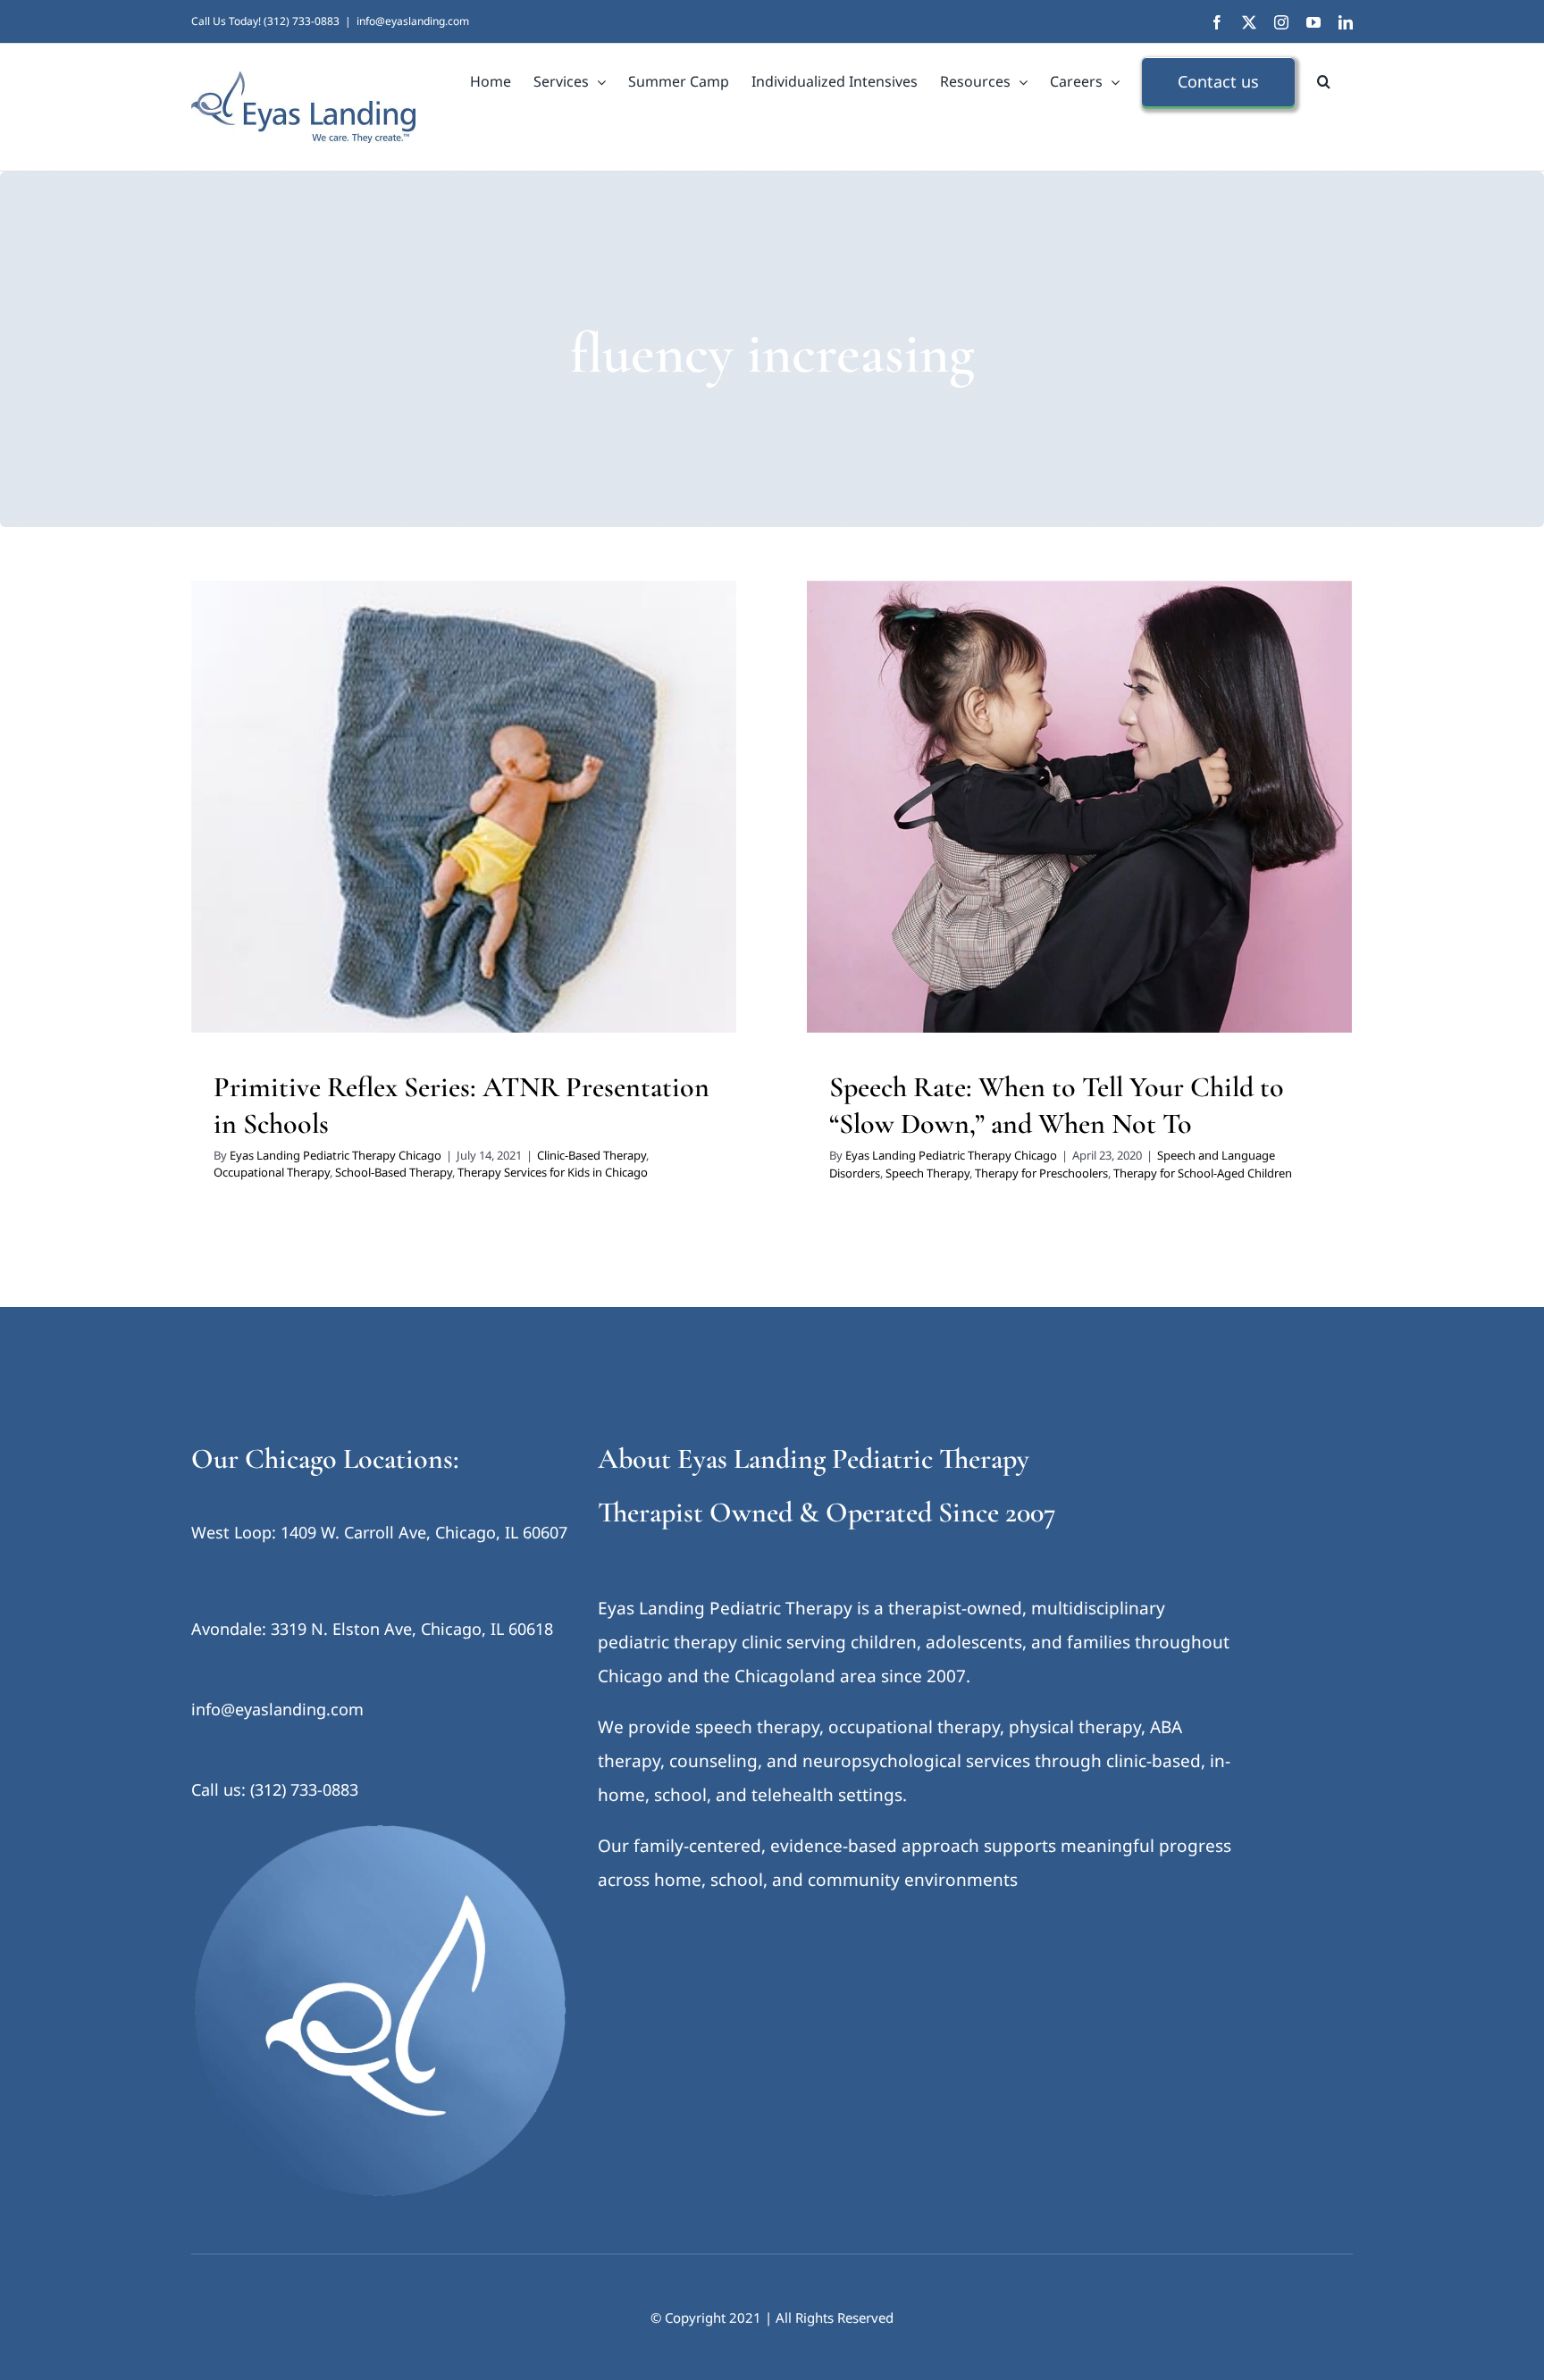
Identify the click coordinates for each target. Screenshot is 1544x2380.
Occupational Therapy (404, 834)
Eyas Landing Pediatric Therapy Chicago (336, 1155)
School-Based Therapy (526, 834)
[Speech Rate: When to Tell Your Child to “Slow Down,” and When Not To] (1079, 807)
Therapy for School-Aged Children (1203, 1173)
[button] (1324, 81)
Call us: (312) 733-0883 (275, 1789)
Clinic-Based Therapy (286, 834)
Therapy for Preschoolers (1179, 834)
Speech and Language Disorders (932, 834)
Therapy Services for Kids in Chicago (553, 1172)
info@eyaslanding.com (413, 21)
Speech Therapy (1065, 834)
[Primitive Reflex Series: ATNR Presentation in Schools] (464, 807)
